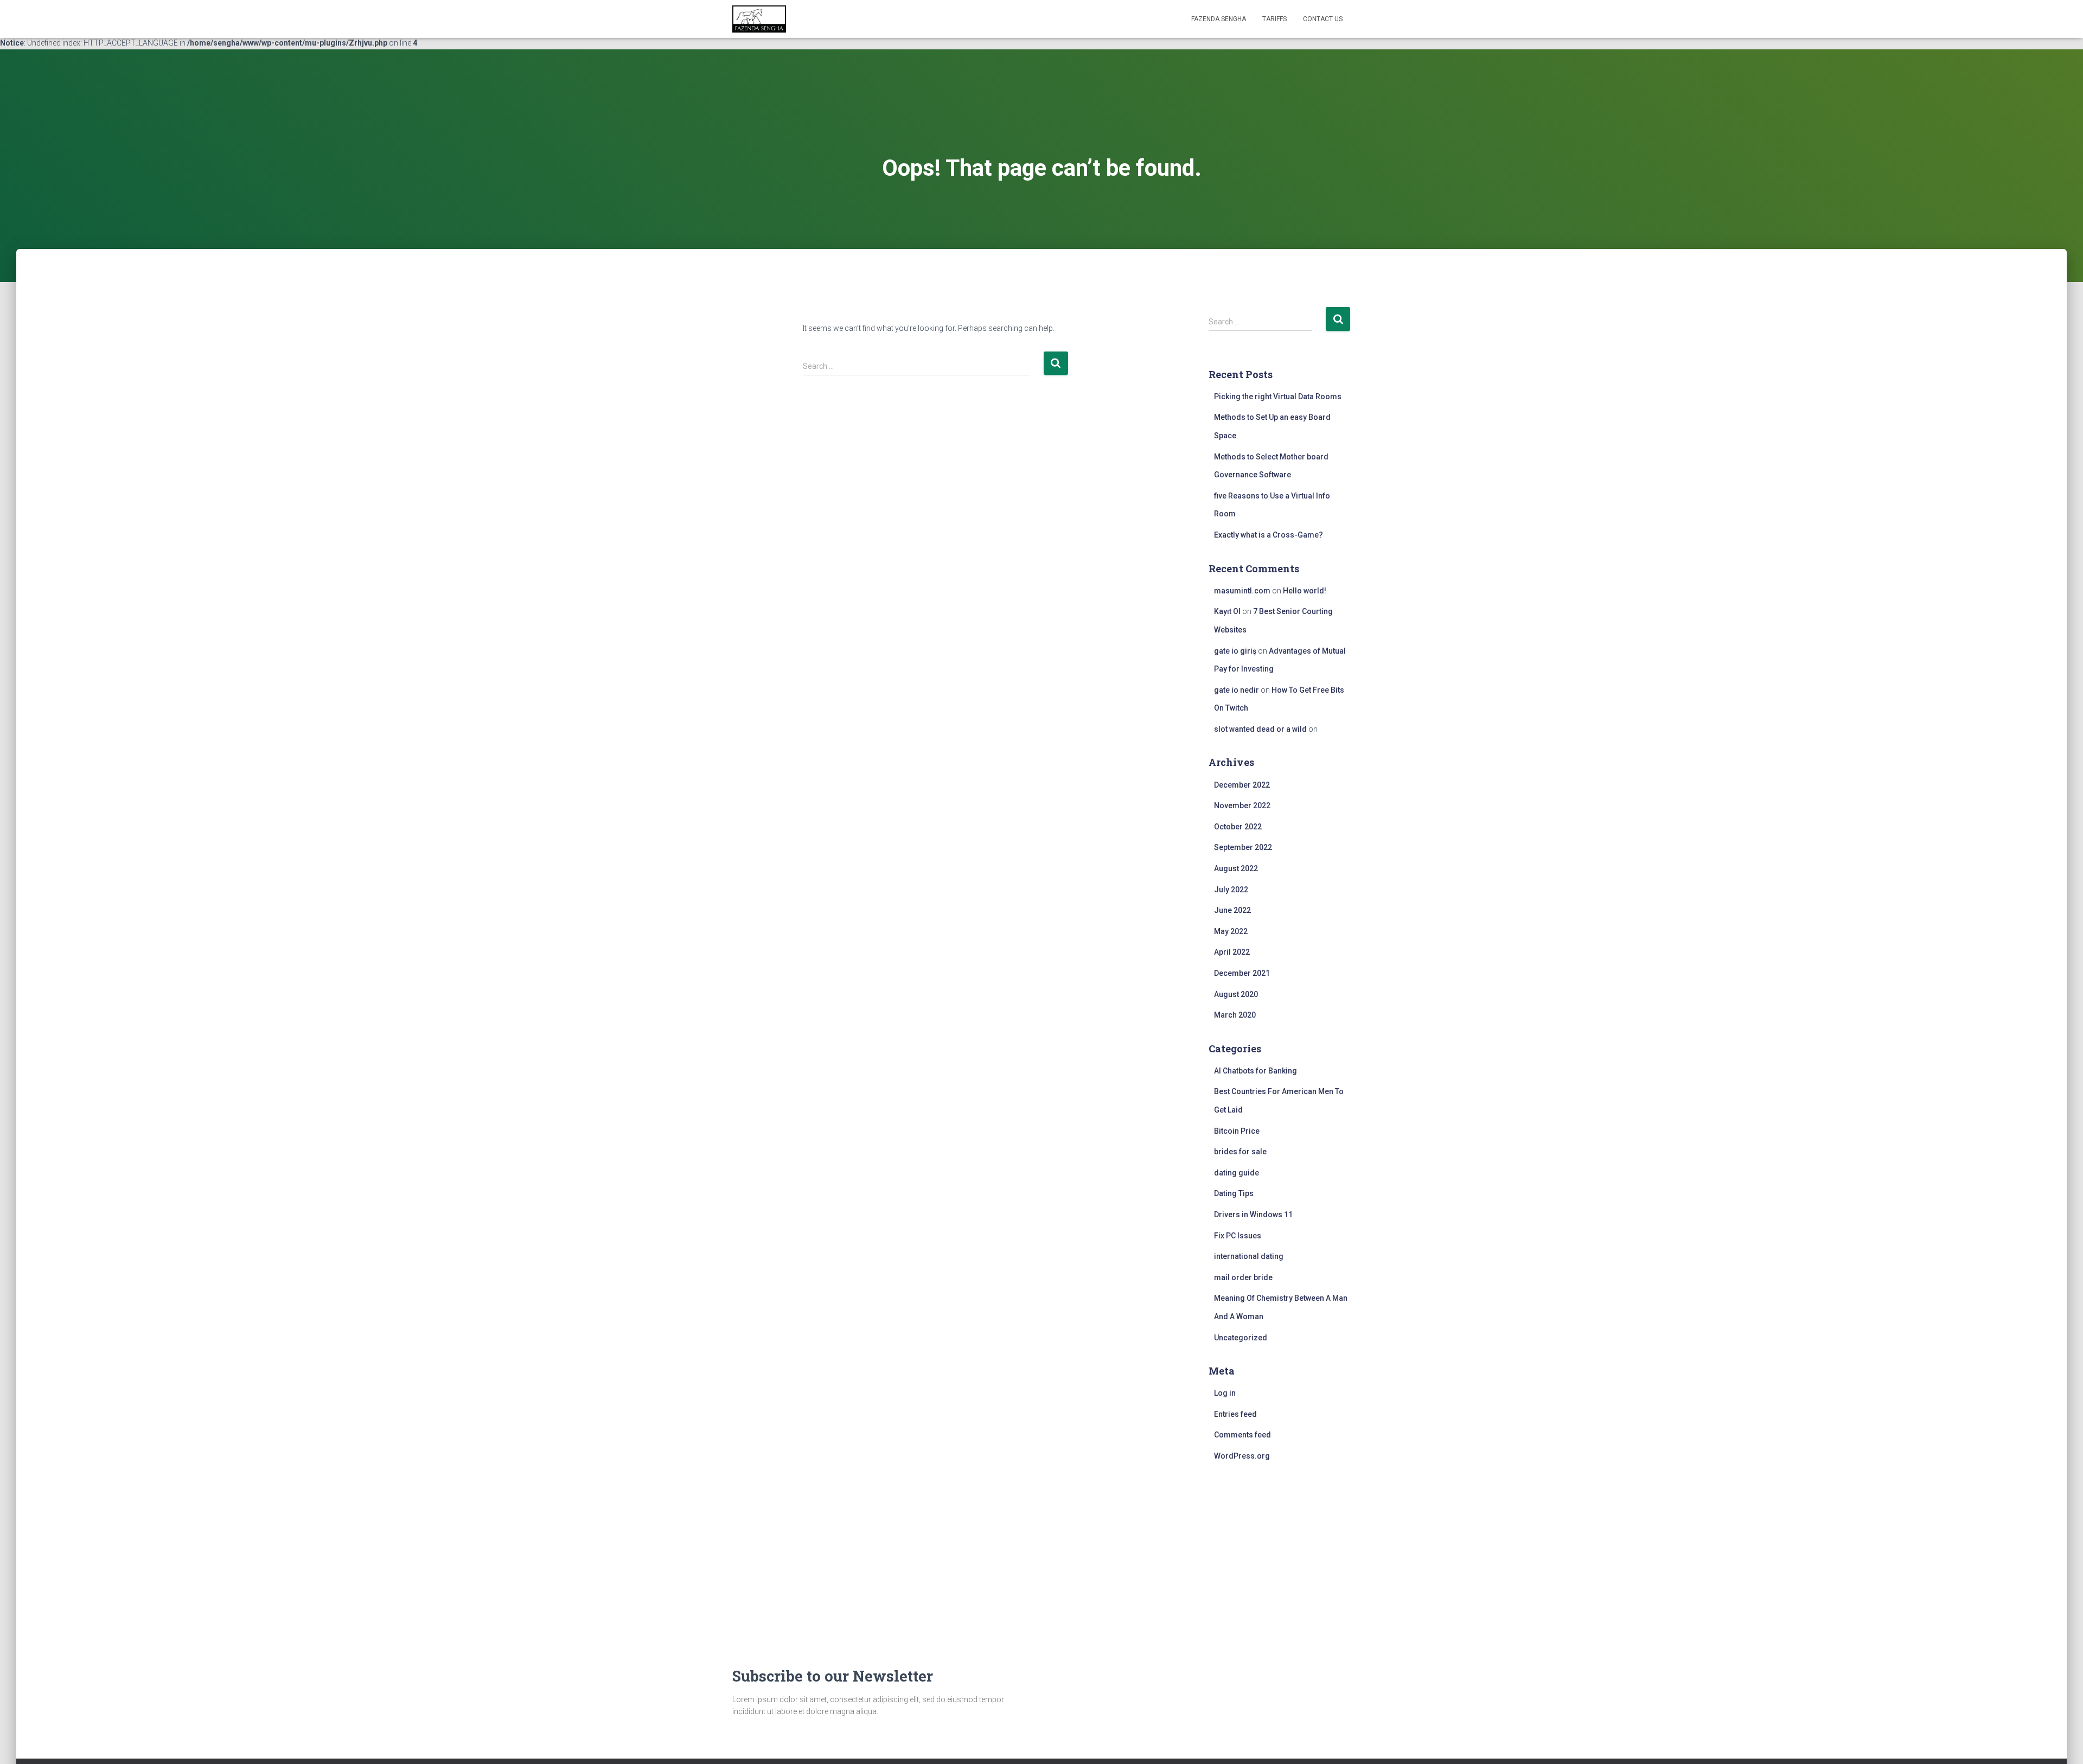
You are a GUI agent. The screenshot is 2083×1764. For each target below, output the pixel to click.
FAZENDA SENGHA (1219, 19)
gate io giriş (1235, 651)
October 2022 (1238, 827)
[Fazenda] (759, 19)
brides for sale (1240, 1152)
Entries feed (1235, 1414)
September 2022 (1243, 847)
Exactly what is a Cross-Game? (1269, 535)
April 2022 (1232, 952)
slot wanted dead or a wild (1260, 729)
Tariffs (1274, 19)
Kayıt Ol (1227, 611)
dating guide (1237, 1173)
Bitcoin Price (1237, 1131)
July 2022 (1231, 890)
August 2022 (1236, 868)
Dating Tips (1234, 1193)
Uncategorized (1241, 1338)
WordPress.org (1242, 1456)
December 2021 (1242, 973)
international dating (1249, 1256)
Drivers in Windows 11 (1253, 1215)
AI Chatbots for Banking (1255, 1071)
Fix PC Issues (1238, 1236)
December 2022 (1242, 785)
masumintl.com (1242, 591)
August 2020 (1236, 994)
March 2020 (1235, 1015)
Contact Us (1323, 19)
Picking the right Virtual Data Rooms (1278, 397)
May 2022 (1231, 931)
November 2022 (1242, 806)
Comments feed (1242, 1435)
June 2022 (1232, 910)
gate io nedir (1237, 690)
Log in (1225, 1393)
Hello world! (1305, 591)
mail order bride (1243, 1277)
